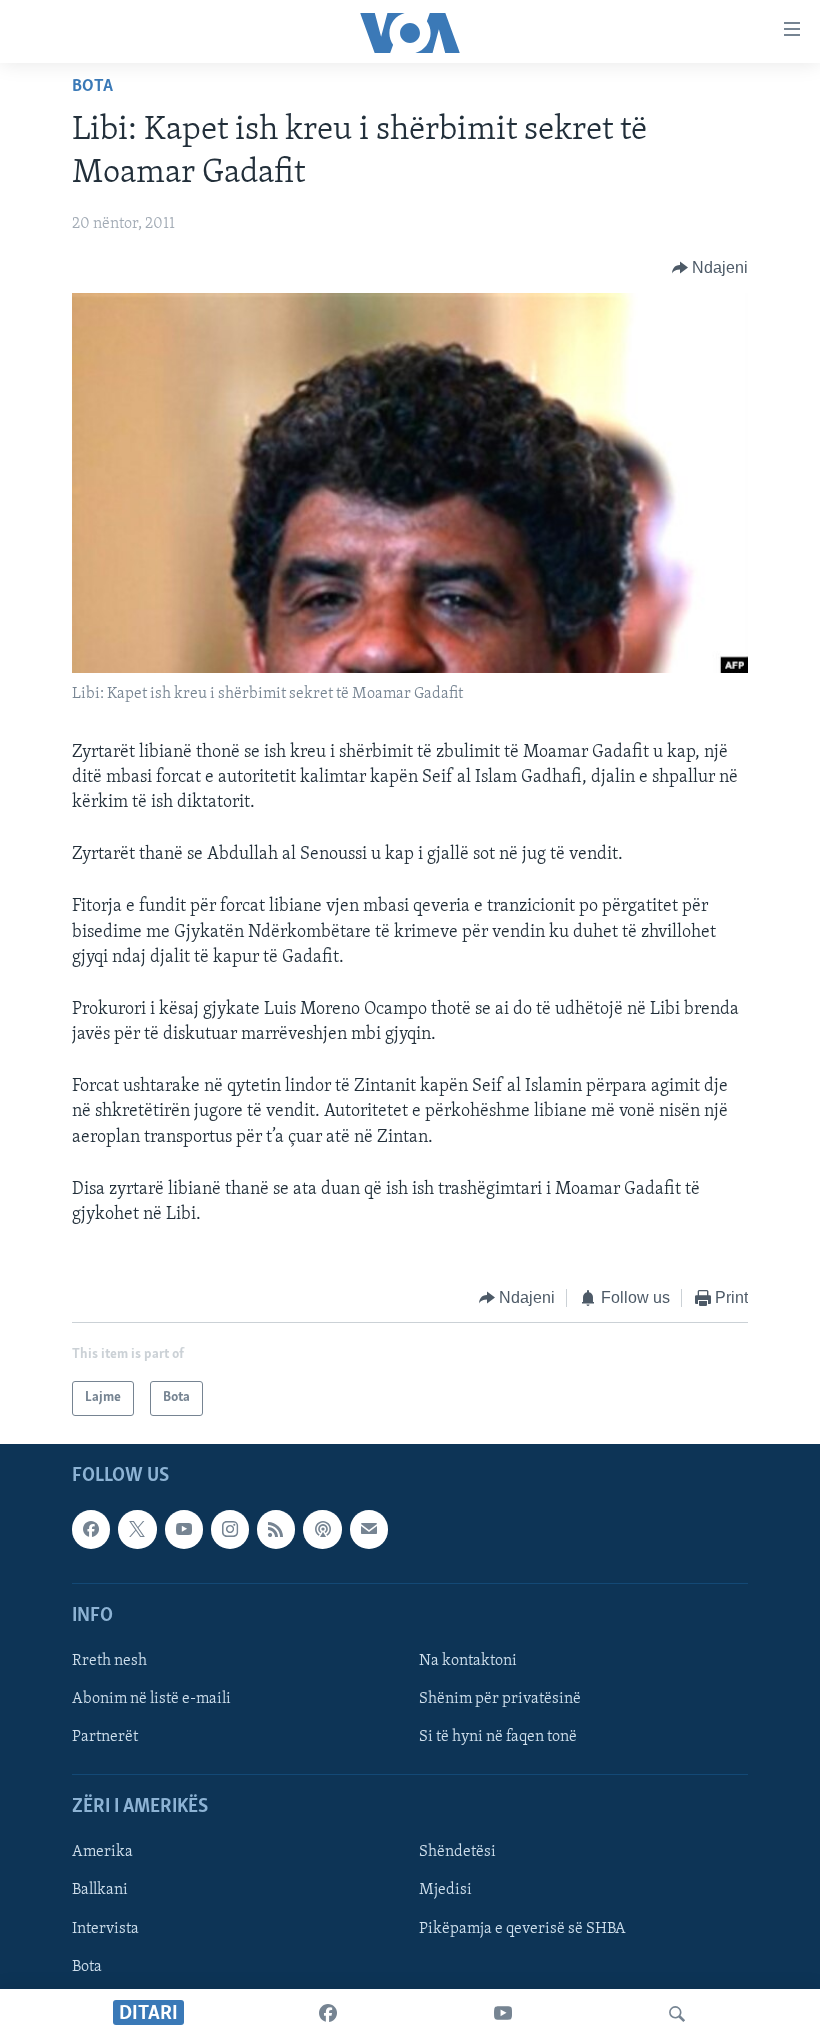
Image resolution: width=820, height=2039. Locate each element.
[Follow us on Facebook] (91, 1529)
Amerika (102, 1852)
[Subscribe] (369, 1529)
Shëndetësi (457, 1852)
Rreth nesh (109, 1661)
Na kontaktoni (468, 1661)
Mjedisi (445, 1890)
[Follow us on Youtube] (184, 1529)
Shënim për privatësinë (500, 1699)
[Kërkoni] (677, 2014)
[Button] (710, 268)
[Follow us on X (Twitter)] (137, 1529)
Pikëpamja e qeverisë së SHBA (522, 1928)
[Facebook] (328, 2014)
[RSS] (276, 1529)
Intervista (105, 1928)
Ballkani (100, 1890)
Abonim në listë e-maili (151, 1699)
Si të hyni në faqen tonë (498, 1737)
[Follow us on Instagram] (230, 1529)
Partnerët (105, 1737)
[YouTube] (503, 2014)
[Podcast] (322, 1529)
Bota (92, 87)
